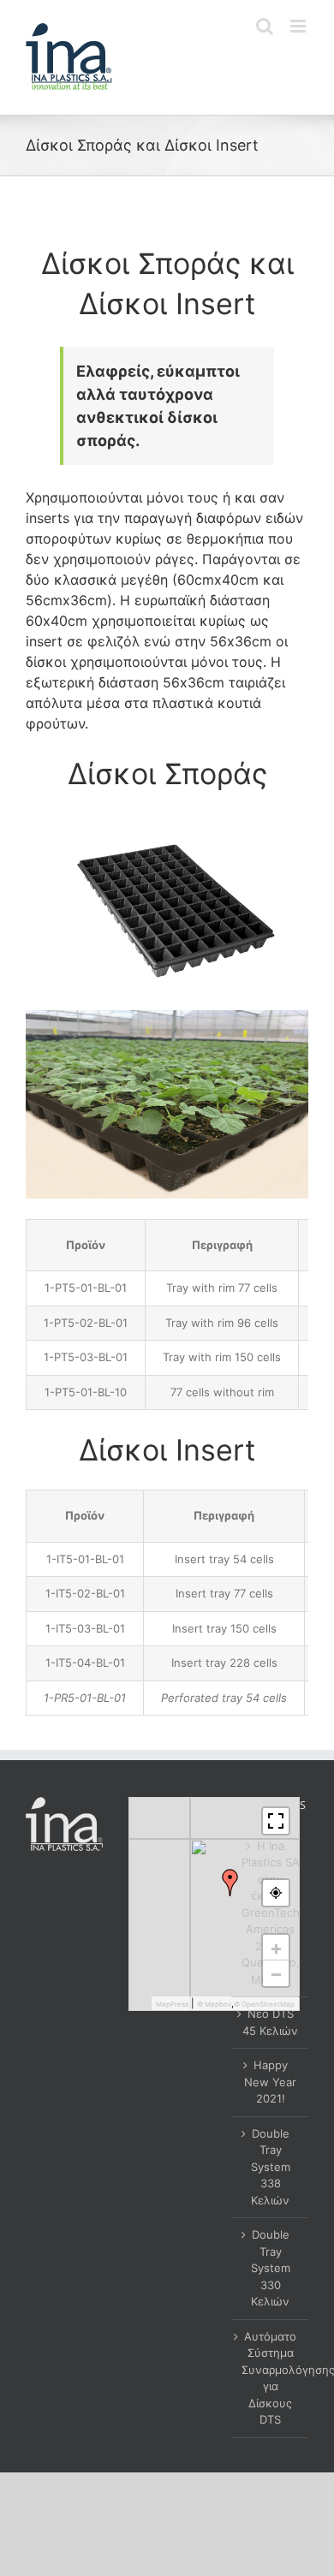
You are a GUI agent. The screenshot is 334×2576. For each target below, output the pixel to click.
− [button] (276, 1973)
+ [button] (276, 1948)
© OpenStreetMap (264, 2004)
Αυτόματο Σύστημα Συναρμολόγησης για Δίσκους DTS (271, 2378)
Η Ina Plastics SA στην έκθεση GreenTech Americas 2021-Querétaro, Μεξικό (271, 1913)
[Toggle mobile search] (265, 26)
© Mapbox (214, 2004)
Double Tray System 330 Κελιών (271, 2268)
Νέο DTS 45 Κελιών (270, 2022)
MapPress (172, 2004)
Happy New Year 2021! (270, 2082)
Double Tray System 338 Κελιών (271, 2167)
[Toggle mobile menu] (299, 26)
